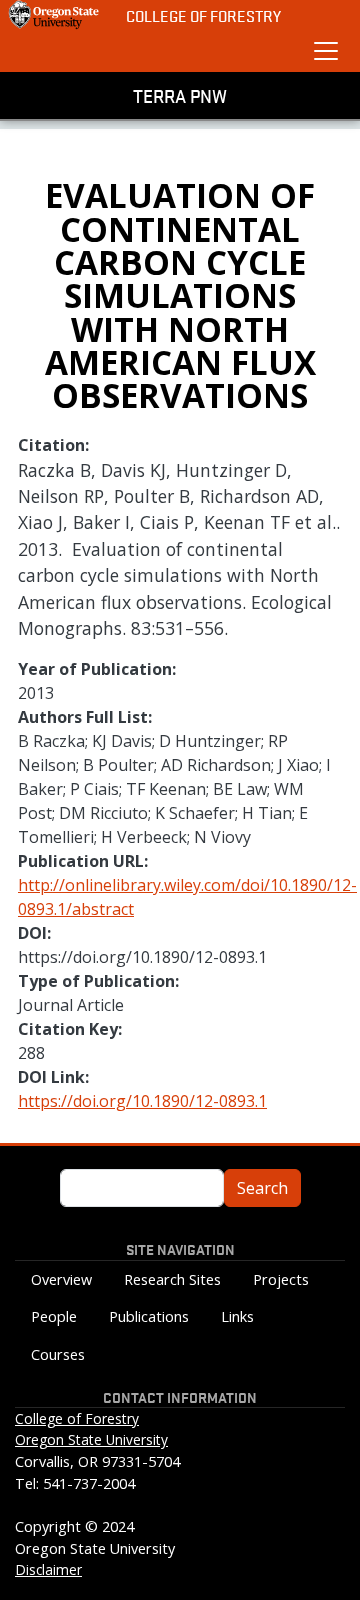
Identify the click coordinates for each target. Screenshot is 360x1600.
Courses (58, 1354)
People (54, 1316)
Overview (61, 1279)
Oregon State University (91, 1439)
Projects (281, 1279)
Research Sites (172, 1279)
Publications (149, 1316)
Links (237, 1316)
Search (262, 1188)
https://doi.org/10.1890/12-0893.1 (142, 1101)
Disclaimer (48, 1569)
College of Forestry (203, 15)
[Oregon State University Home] (55, 15)
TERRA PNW (180, 95)
